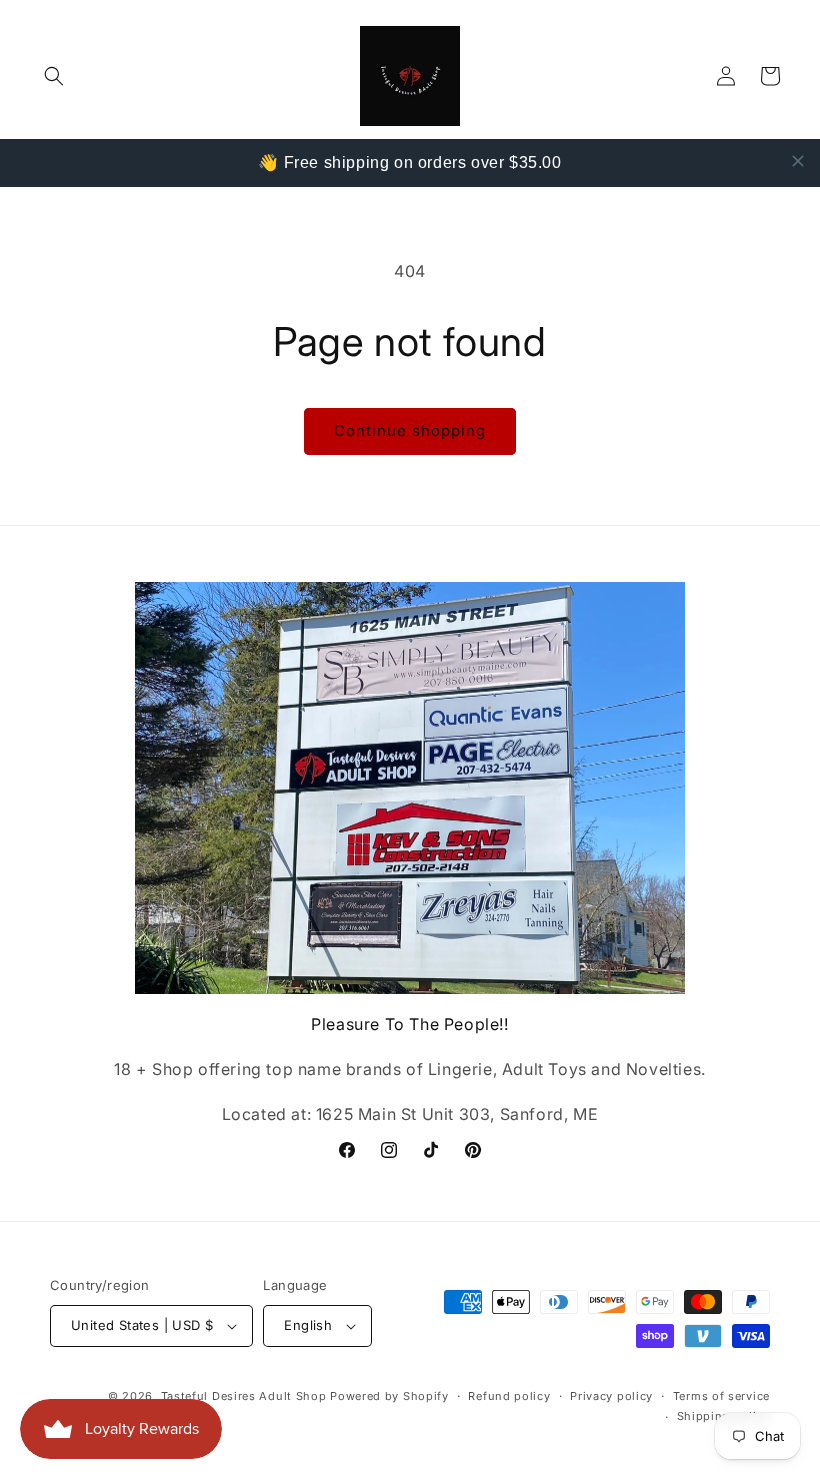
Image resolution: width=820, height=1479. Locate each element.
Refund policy (509, 1396)
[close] (798, 161)
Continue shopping (410, 430)
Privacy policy (611, 1396)
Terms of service (721, 1396)
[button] (54, 76)
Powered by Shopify (389, 1396)
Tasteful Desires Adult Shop (246, 1396)
